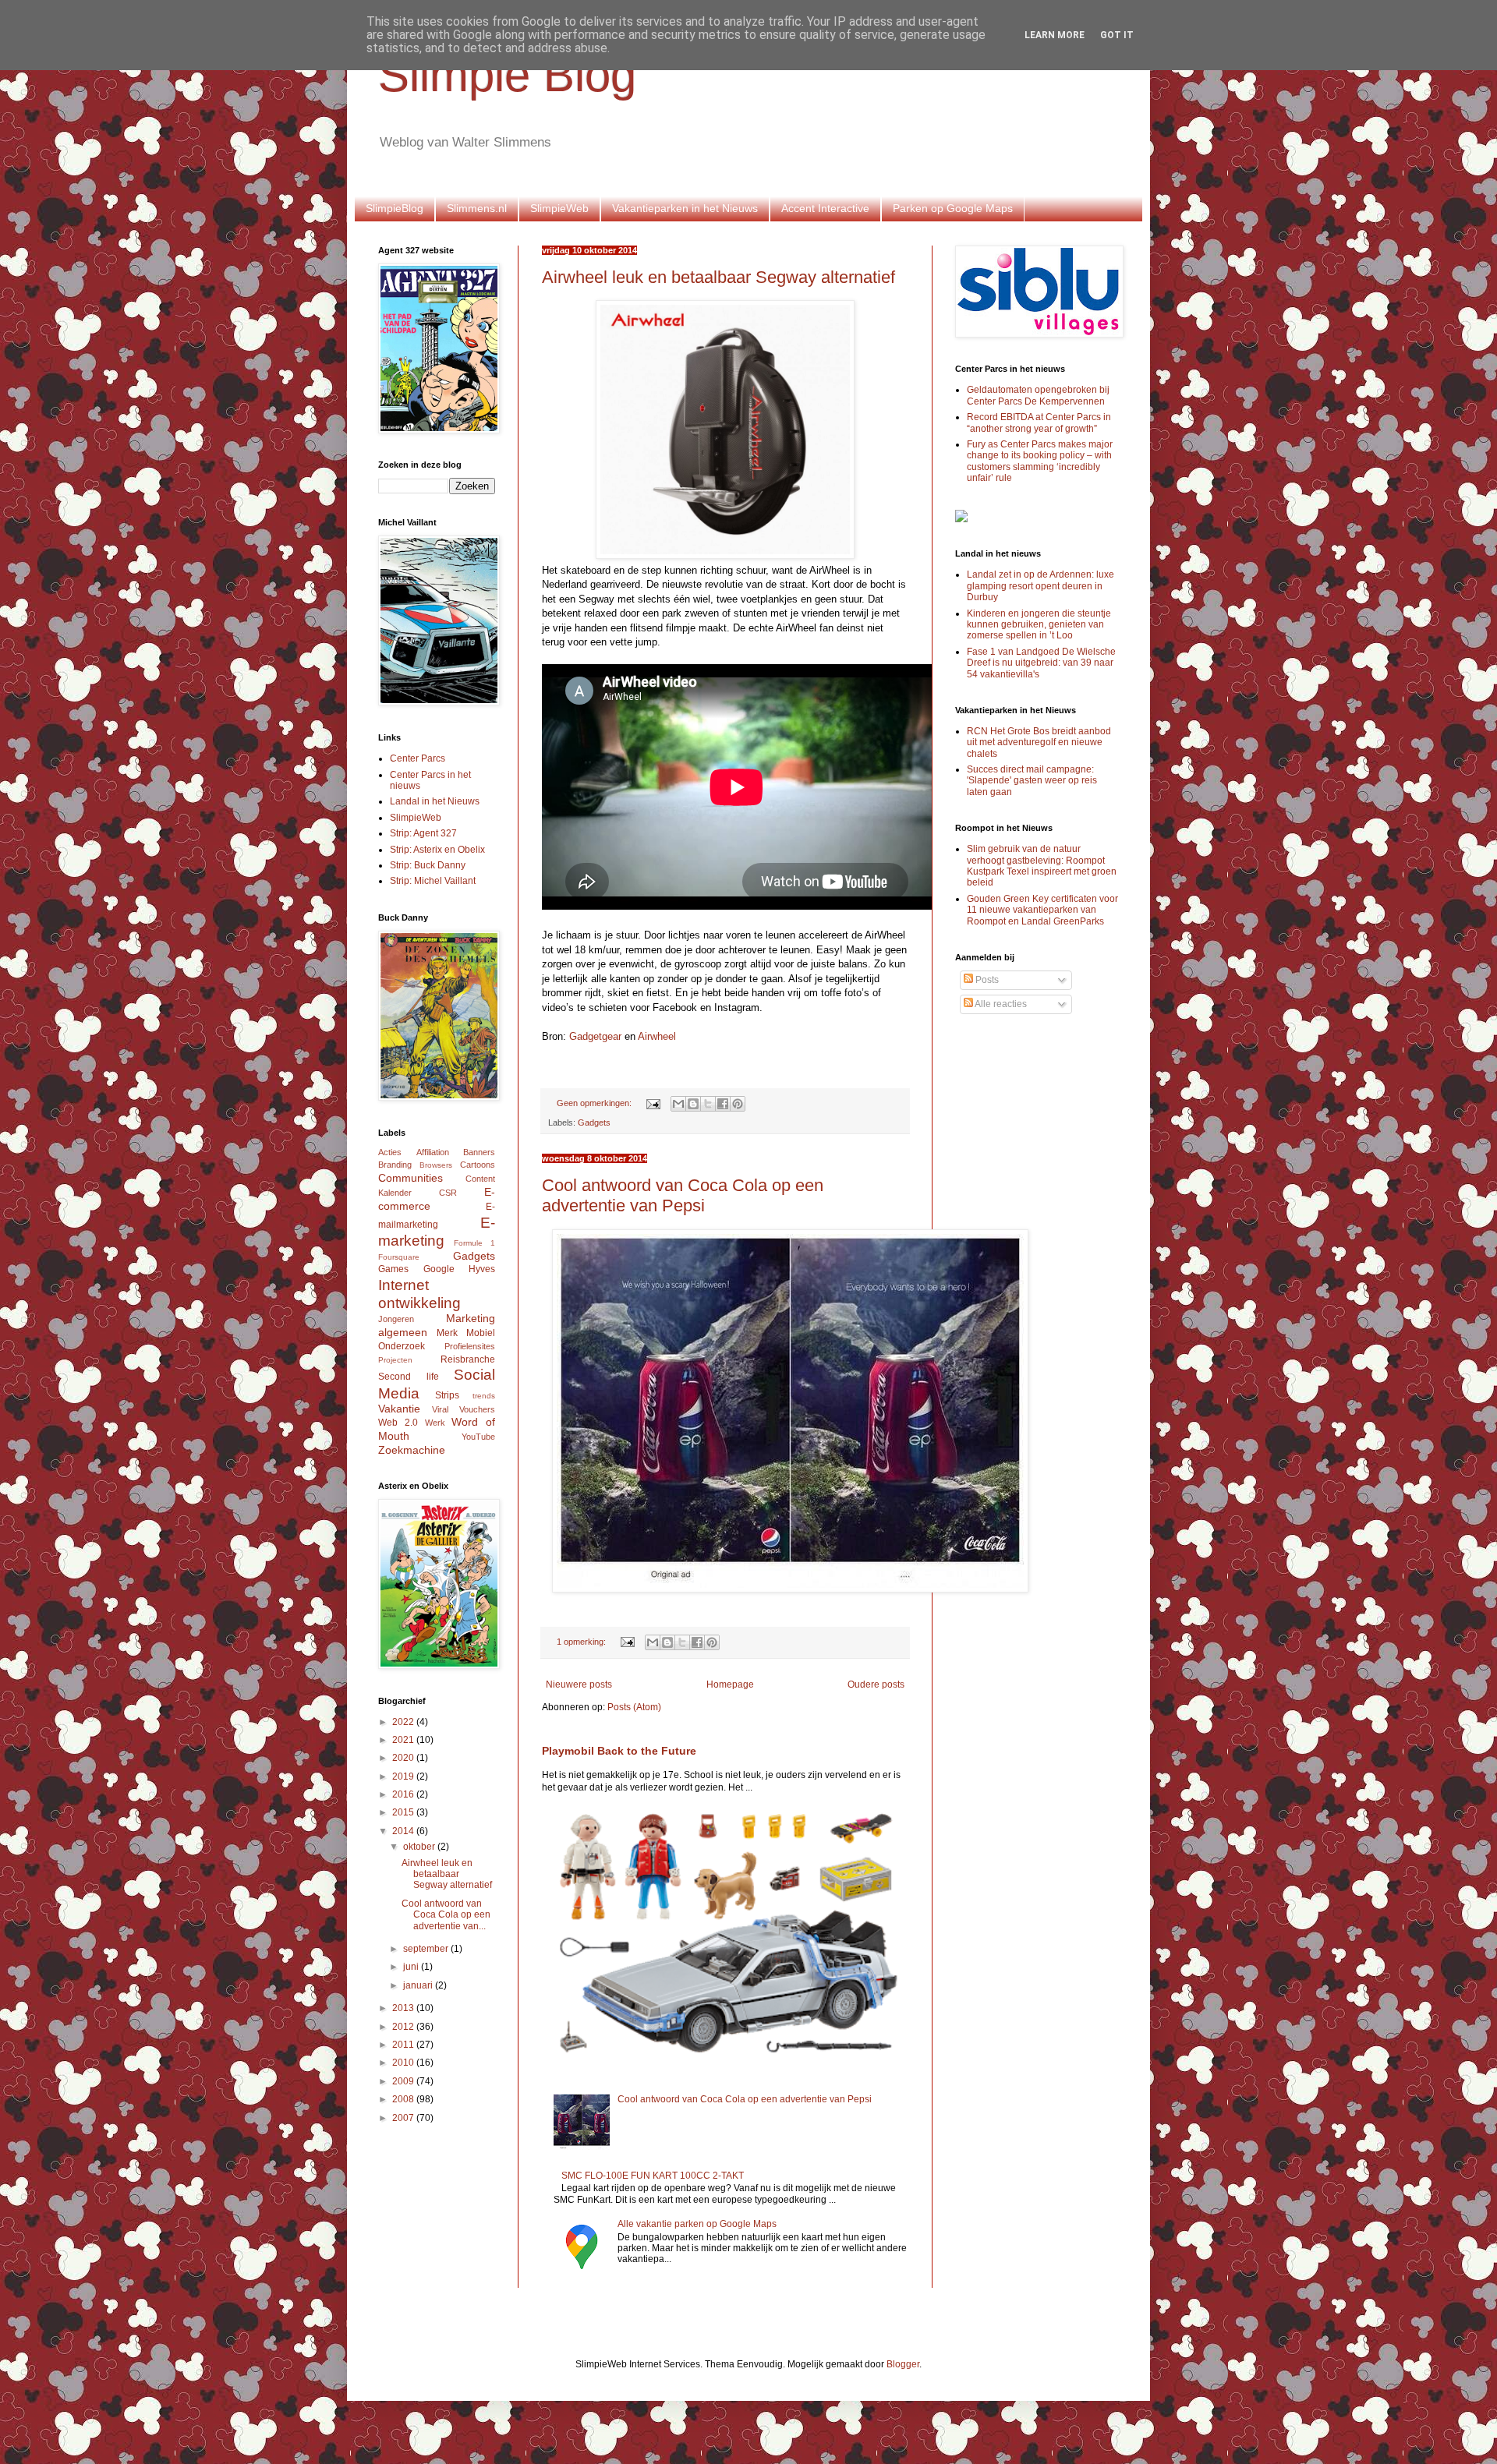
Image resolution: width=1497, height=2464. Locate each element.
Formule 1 (474, 1243)
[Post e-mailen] (653, 1103)
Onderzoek (402, 1346)
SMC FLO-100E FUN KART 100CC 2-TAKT (653, 2176)
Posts (986, 980)
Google (439, 1269)
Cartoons (478, 1165)
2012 (404, 2027)
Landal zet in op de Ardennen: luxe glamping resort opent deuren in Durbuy (1040, 586)
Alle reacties (1000, 1004)
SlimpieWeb (559, 208)
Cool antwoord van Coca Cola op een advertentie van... (446, 1915)
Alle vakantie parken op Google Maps (697, 2224)
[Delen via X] (708, 1104)
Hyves (482, 1269)
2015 (404, 1812)
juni (412, 1967)
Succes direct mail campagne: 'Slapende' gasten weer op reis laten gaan (1032, 781)
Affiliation (433, 1152)
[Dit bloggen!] (693, 1104)
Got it (1117, 35)
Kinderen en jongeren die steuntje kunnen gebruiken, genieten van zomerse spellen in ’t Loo (1039, 625)
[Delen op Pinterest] (738, 1104)
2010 (404, 2063)
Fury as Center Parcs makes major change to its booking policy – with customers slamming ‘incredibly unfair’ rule (1040, 461)
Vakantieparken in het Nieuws (685, 208)
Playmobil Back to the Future (619, 1751)
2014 (404, 1831)
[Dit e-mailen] (678, 1104)
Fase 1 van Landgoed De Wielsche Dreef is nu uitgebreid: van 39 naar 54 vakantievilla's (1041, 663)
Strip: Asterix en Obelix (437, 850)
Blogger (903, 2364)
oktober (420, 1847)
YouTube (478, 1437)
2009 (404, 2081)
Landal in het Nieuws (435, 801)
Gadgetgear (595, 1036)
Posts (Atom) (634, 1707)
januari (419, 1985)
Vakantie (399, 1409)
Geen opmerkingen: (595, 1103)
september (427, 1949)
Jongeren (396, 1319)
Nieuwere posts (579, 1684)
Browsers (436, 1165)
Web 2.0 (398, 1423)
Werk (435, 1423)
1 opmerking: (582, 1642)
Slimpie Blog (507, 75)
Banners (479, 1152)
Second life (409, 1377)
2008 (404, 2099)
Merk (447, 1333)
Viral (440, 1409)
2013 (404, 2008)
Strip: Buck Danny (428, 865)
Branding (395, 1165)
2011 (404, 2045)
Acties (390, 1152)
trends (484, 1396)
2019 (404, 1776)
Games (393, 1269)
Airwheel (657, 1036)
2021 (404, 1740)
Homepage (730, 1684)
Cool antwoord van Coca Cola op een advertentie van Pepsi (683, 1195)
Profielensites (470, 1346)
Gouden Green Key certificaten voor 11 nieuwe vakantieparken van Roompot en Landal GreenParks (1042, 910)
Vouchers (477, 1409)
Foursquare (399, 1257)
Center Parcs (418, 758)
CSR (448, 1193)
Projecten (395, 1360)
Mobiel (481, 1333)
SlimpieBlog (395, 208)
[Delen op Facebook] (723, 1104)
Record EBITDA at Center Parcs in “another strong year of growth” (1039, 422)
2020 (404, 1758)
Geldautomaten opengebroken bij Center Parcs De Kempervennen (1038, 395)
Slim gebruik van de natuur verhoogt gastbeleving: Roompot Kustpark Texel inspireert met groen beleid (1042, 866)
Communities (411, 1178)
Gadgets (594, 1122)
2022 (404, 1722)
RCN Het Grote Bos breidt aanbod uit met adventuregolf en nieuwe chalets (1039, 742)
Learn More (1055, 35)
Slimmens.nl (477, 208)
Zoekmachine (412, 1450)
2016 (404, 1794)
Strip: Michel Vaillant (433, 881)
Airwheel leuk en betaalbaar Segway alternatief (718, 277)
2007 (404, 2118)
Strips (447, 1395)
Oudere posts (876, 1684)
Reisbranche (468, 1359)
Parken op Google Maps (953, 208)
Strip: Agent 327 (423, 833)
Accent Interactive (825, 208)
